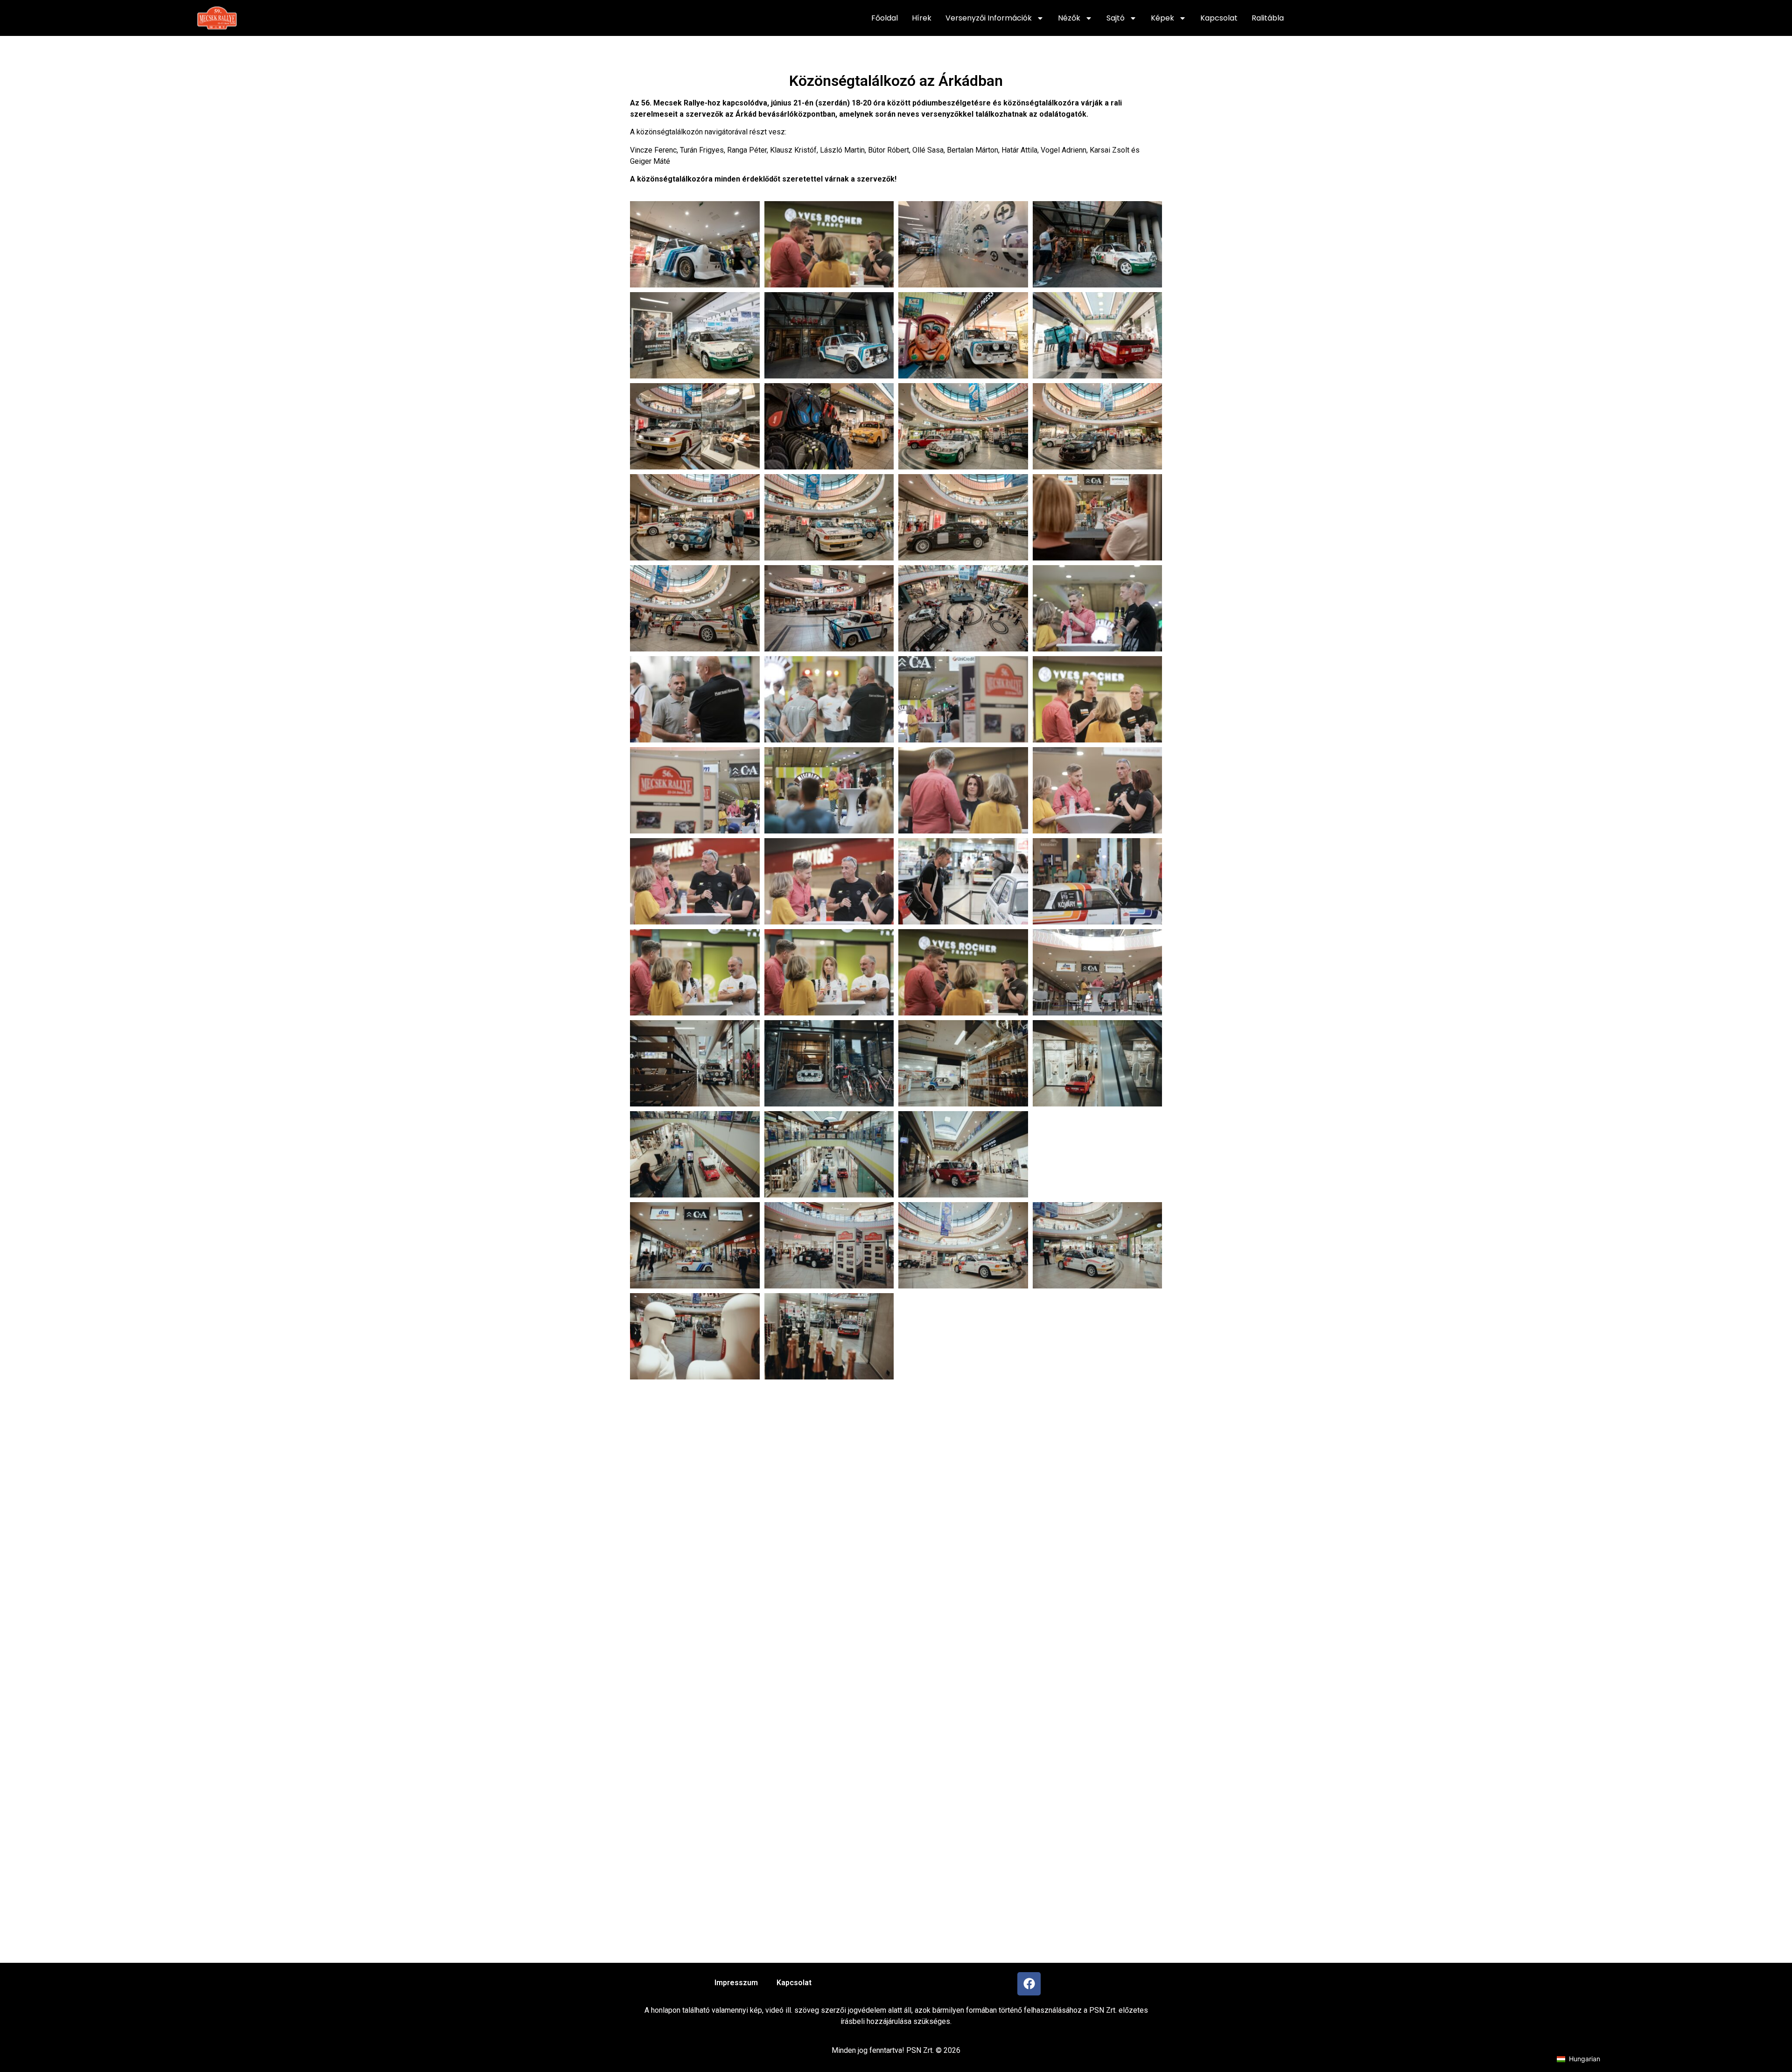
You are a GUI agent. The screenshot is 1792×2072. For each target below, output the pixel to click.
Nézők (1069, 18)
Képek (1162, 18)
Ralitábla (1268, 18)
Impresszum (736, 1983)
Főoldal (885, 18)
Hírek (922, 18)
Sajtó (1116, 18)
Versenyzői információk (989, 18)
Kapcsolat (1219, 18)
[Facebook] (1029, 1984)
